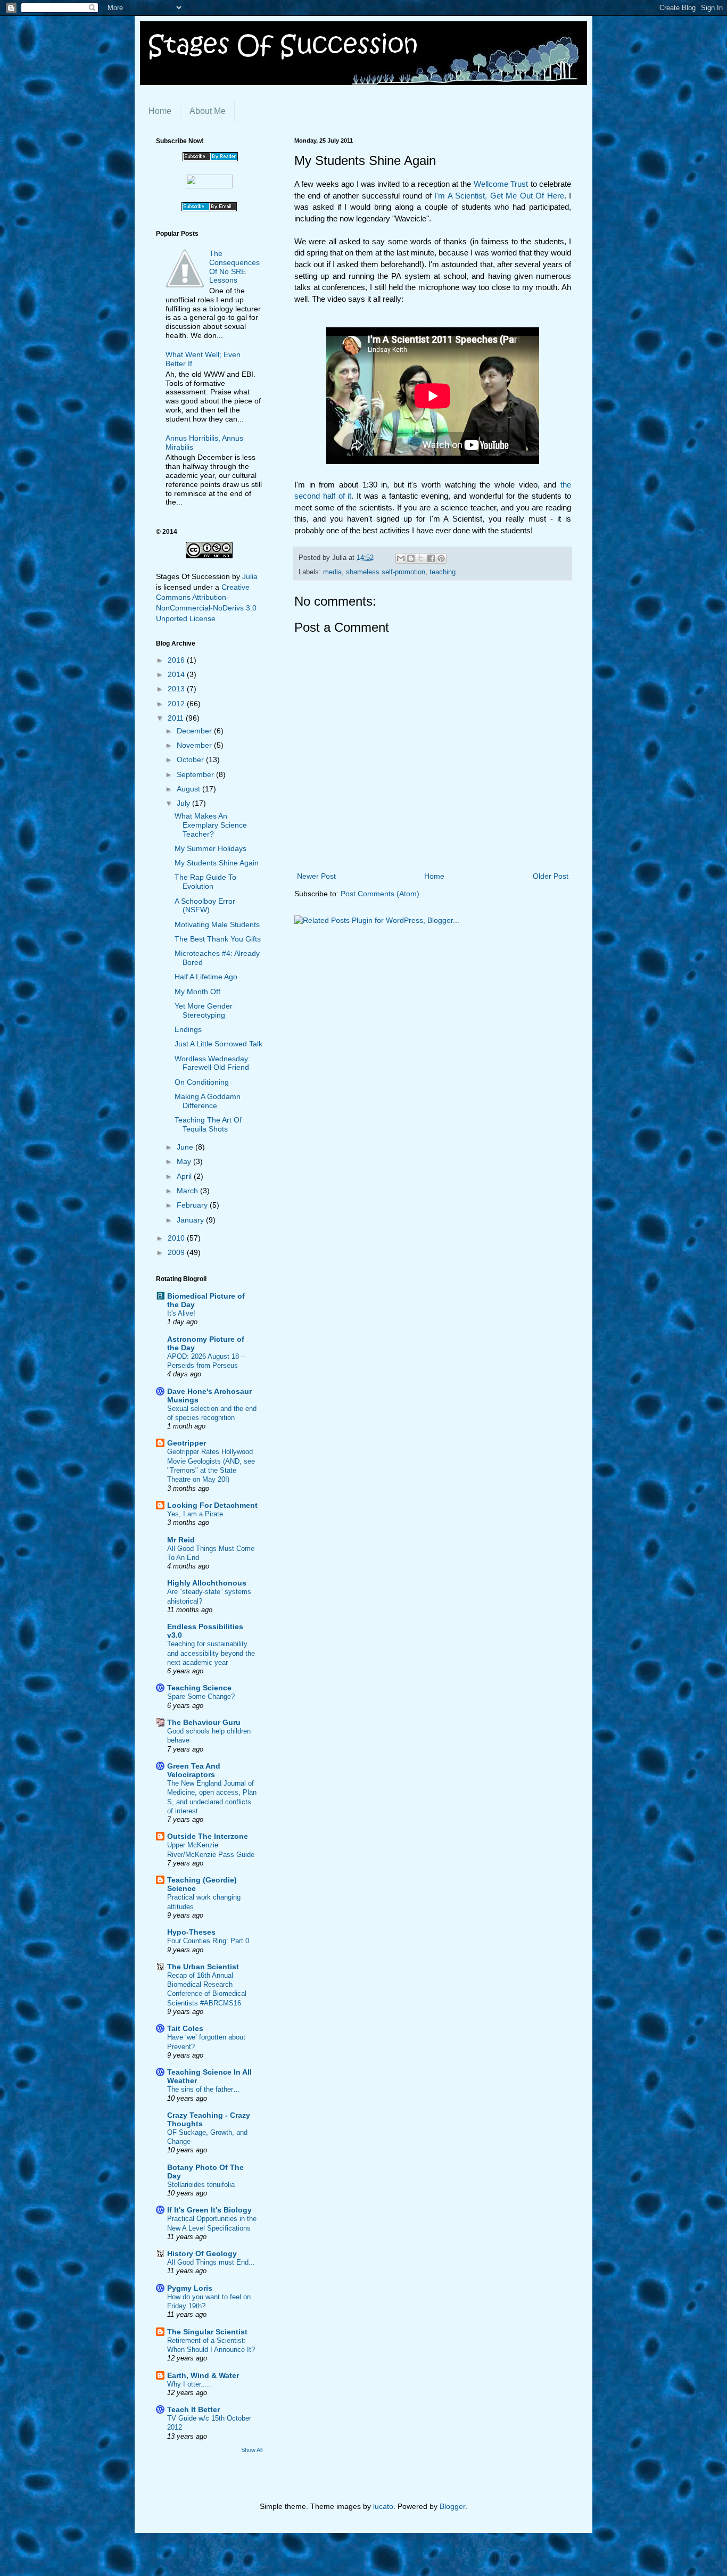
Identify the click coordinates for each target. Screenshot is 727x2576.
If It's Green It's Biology (209, 2210)
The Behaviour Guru (204, 1722)
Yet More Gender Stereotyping (204, 1010)
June (186, 1147)
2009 (177, 1252)
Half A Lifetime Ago (206, 977)
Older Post (551, 876)
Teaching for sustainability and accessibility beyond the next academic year (211, 1653)
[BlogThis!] (411, 558)
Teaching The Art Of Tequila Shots (208, 1124)
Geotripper (187, 1443)
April (185, 1176)
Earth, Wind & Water (203, 2375)
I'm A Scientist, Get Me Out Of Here (499, 196)
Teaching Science (199, 1688)
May (185, 1161)
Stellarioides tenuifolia (201, 2185)
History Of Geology (202, 2253)
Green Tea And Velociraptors (194, 1770)
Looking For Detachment (212, 1505)
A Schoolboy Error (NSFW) (205, 906)
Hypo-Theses (191, 1932)
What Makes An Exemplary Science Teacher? (211, 825)
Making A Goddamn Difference (208, 1101)
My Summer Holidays (210, 848)
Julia (250, 576)
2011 (177, 718)
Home (160, 111)
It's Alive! (181, 1313)
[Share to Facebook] (431, 558)
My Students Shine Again (217, 863)
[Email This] (401, 558)
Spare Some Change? (201, 1696)
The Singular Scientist (207, 2332)
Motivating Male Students (217, 924)
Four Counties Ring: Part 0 (208, 1941)
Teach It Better (193, 2409)
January (191, 1220)
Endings (188, 1029)
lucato (383, 2506)
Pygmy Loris (190, 2288)
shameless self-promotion (386, 572)
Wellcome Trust (501, 184)
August (189, 789)
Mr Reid (181, 1540)
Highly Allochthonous (207, 1583)
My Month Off (197, 992)
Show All (252, 2450)
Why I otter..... (189, 2384)
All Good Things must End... (211, 2262)
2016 (177, 660)
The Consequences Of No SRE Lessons (234, 267)
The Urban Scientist (203, 1967)
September (196, 774)
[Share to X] (421, 558)
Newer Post (316, 876)
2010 (177, 1238)
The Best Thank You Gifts (218, 939)
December (195, 731)
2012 (177, 704)
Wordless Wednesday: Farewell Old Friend (212, 1063)
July (184, 803)
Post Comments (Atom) (380, 894)
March (188, 1191)
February (193, 1205)
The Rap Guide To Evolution (205, 882)
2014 (177, 674)
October (191, 759)
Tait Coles (185, 2028)
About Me (208, 111)
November (195, 745)
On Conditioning (202, 1082)
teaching (443, 572)
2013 (177, 689)
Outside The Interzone (208, 1836)
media (332, 572)
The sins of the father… (204, 2089)
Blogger (452, 2506)
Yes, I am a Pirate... (198, 1514)
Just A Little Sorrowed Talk (218, 1044)
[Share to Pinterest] (441, 558)
